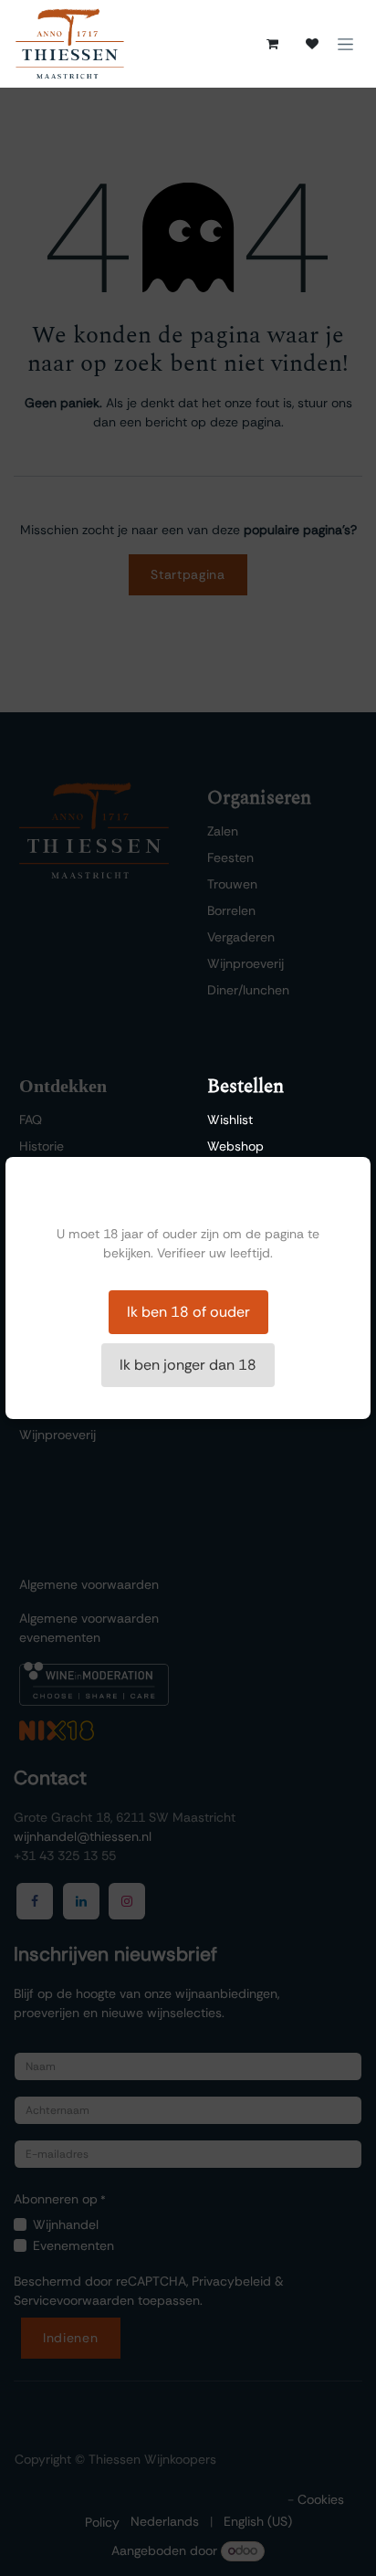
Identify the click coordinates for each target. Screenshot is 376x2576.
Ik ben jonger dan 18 (188, 1365)
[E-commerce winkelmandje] (272, 44)
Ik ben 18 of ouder (188, 1312)
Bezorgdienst (245, 1172)
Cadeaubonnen (253, 1225)
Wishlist (230, 1120)
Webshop (235, 1146)
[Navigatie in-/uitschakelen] (345, 44)
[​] (312, 44)
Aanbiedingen (247, 1199)
